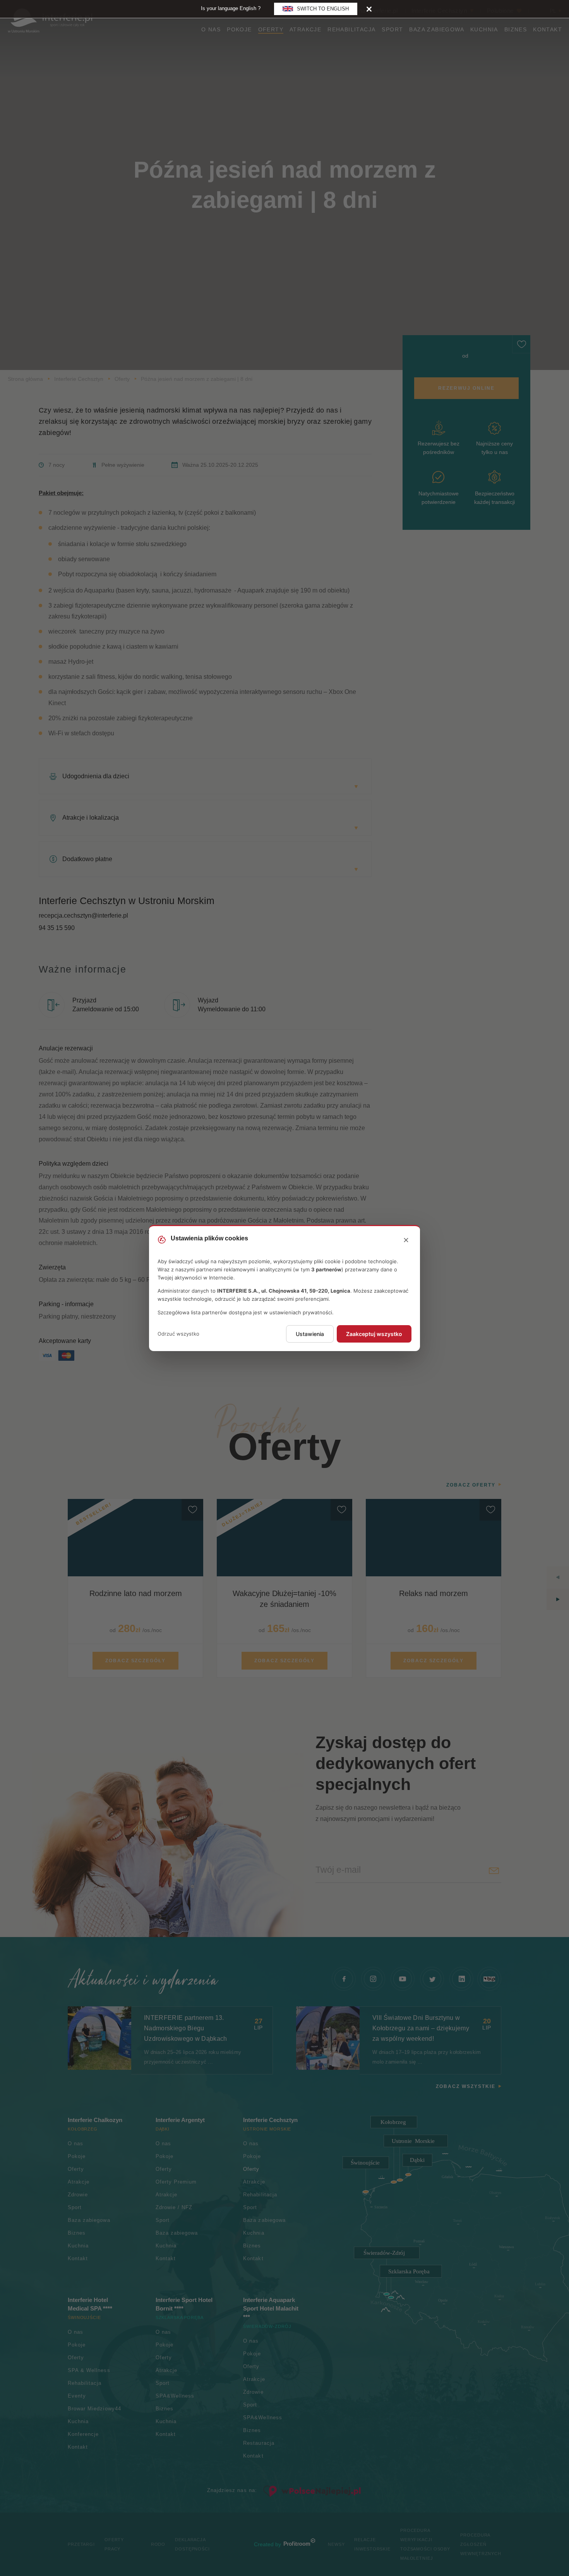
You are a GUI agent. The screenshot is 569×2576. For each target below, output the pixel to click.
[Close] (369, 9)
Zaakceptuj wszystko (374, 1334)
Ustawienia (310, 1334)
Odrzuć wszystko (178, 1334)
